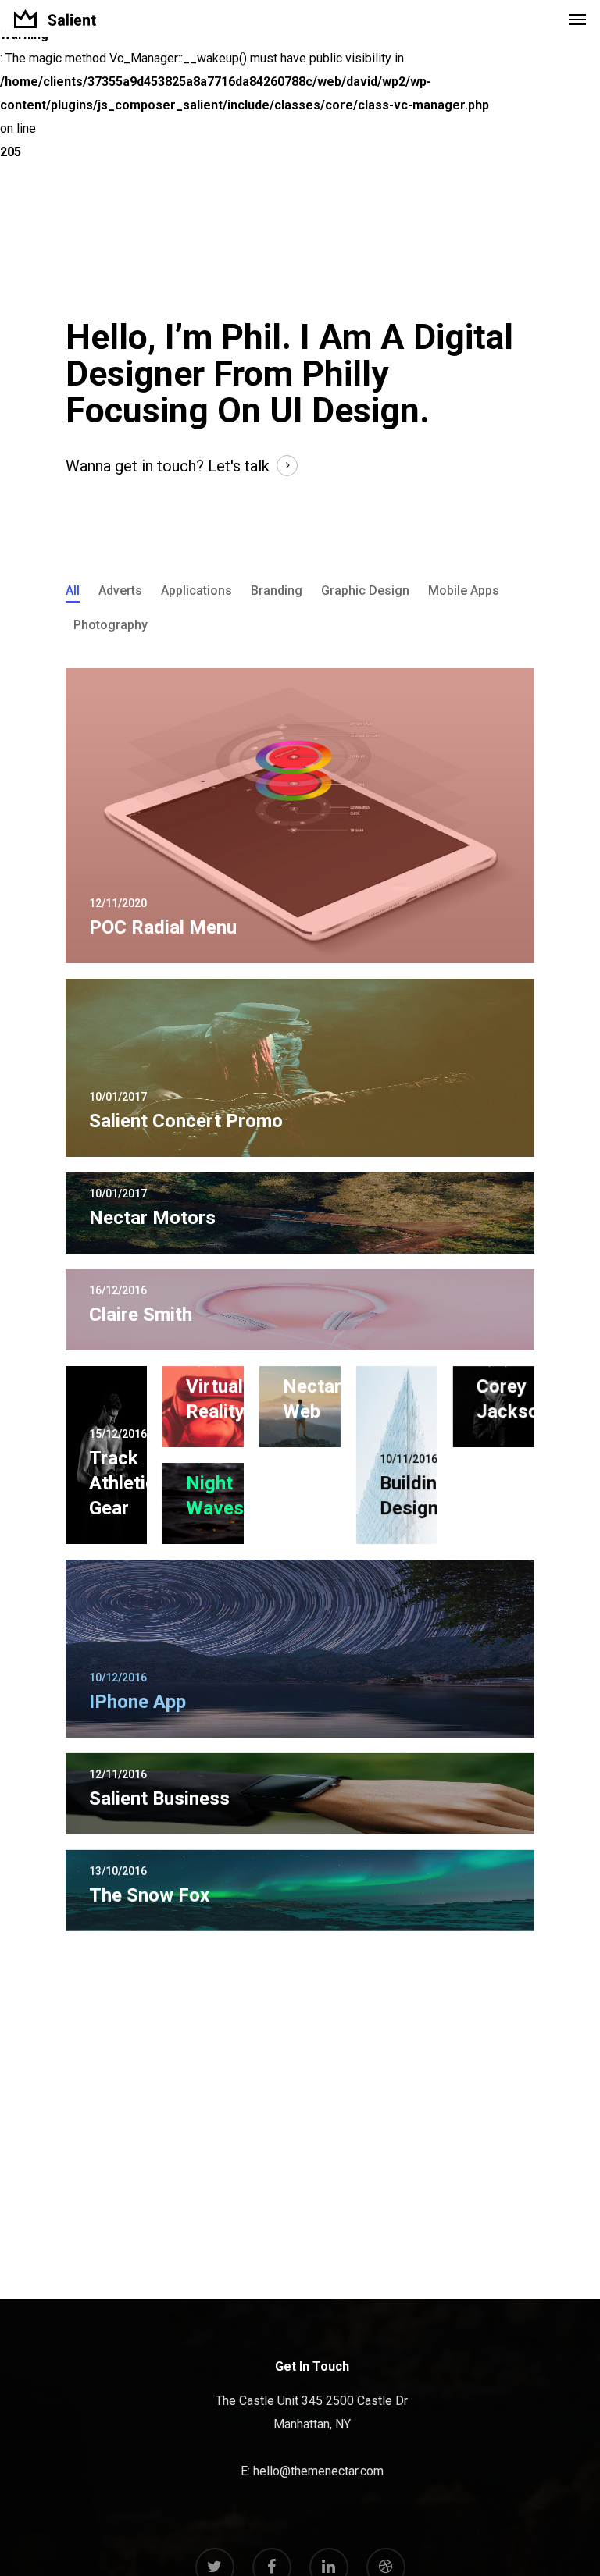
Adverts (120, 591)
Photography (111, 625)
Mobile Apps (464, 591)
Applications (196, 591)
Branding (277, 591)
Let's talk (239, 466)
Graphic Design (365, 591)
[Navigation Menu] (577, 19)
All (73, 591)
